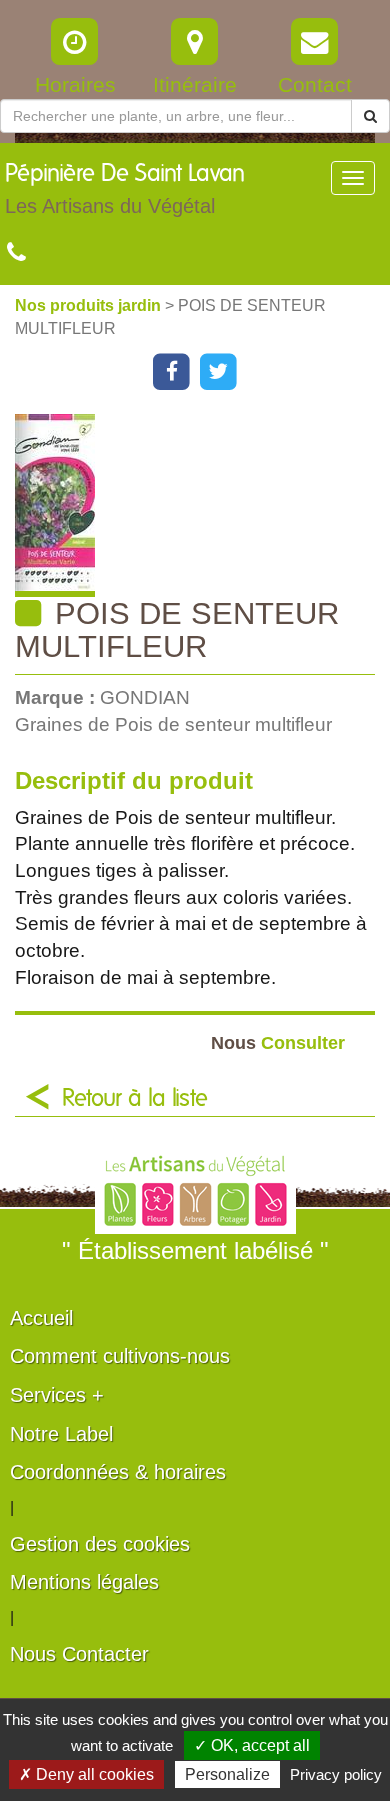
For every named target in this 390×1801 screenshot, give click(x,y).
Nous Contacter (79, 1654)
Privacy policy (336, 1774)
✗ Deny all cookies (86, 1774)
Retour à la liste (135, 1099)
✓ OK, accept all (252, 1745)
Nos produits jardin (90, 305)
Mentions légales (84, 1582)
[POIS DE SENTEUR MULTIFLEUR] (202, 505)
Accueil (41, 1318)
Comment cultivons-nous (120, 1356)
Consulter (278, 1042)
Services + (57, 1395)
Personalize (227, 1774)
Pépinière (125, 189)
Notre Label (61, 1434)
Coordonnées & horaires (118, 1472)
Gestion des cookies (100, 1544)
